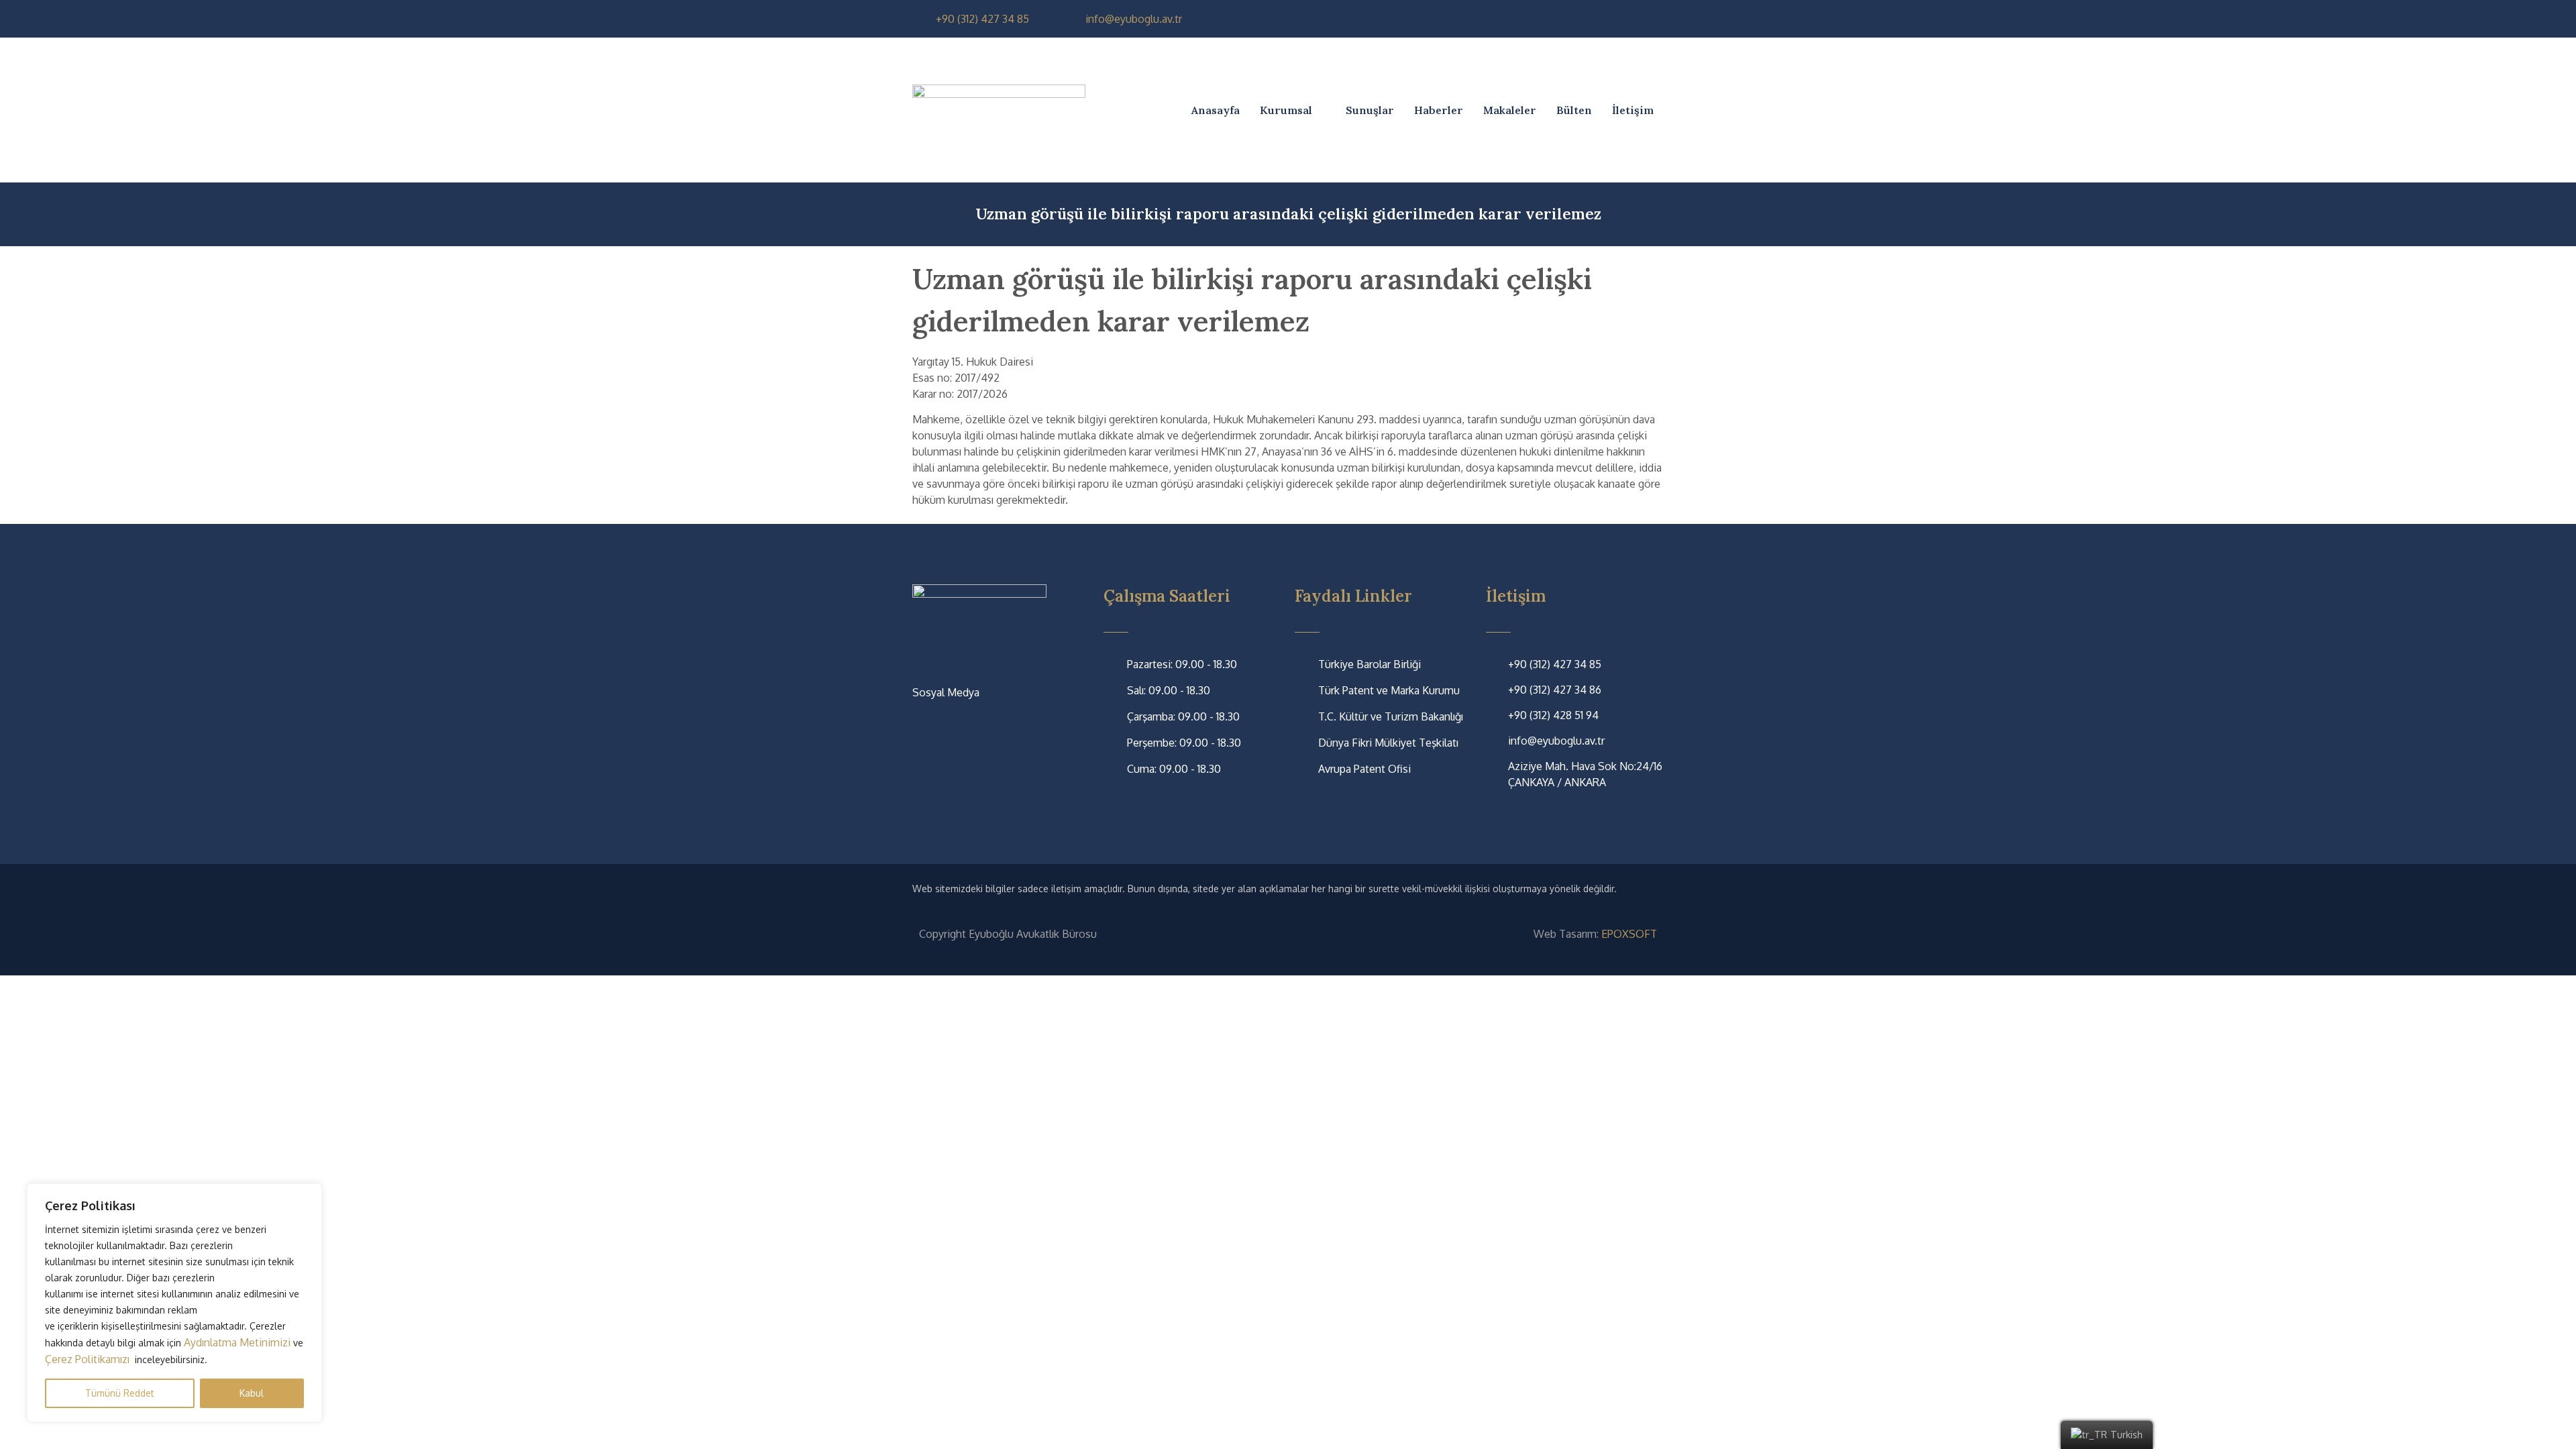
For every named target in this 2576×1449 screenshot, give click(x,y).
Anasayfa (1216, 110)
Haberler (1439, 110)
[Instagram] (1624, 19)
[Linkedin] (1652, 19)
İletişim (1633, 110)
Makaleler (1510, 110)
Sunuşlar (1370, 110)
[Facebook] (1569, 19)
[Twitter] (1597, 19)
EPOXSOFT (1629, 934)
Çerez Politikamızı (89, 1359)
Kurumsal (1286, 110)
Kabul (252, 1393)
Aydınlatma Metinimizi (237, 1342)
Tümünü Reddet (120, 1393)
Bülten (1574, 110)
